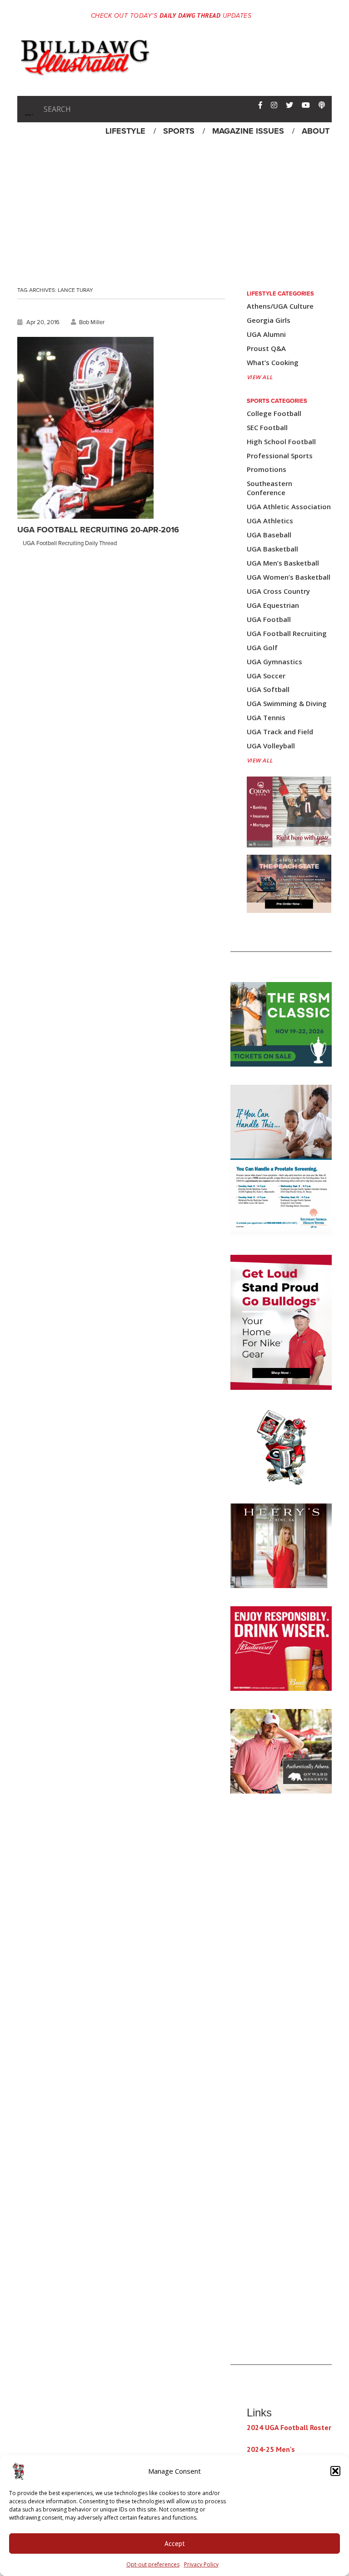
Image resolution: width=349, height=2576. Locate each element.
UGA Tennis (266, 718)
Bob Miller (92, 322)
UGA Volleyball (271, 746)
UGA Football (269, 619)
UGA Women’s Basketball (289, 577)
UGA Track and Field (280, 732)
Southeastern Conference (269, 488)
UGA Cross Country (278, 591)
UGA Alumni (266, 334)
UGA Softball (268, 689)
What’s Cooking (273, 363)
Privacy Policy (201, 2564)
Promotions (267, 469)
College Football (274, 413)
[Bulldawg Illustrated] (85, 72)
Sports (179, 131)
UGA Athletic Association (289, 507)
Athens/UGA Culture (280, 306)
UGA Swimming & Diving (287, 704)
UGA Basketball (272, 549)
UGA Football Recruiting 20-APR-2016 (98, 530)
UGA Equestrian (273, 605)
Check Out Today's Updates (171, 16)
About (316, 131)
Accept (175, 2543)
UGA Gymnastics (274, 662)
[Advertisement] (174, 209)
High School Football (281, 442)
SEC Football (267, 428)
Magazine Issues (248, 131)
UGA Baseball (269, 535)
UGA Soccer (266, 676)
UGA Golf (262, 648)
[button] (335, 2471)
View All (260, 377)
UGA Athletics (270, 521)
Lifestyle (125, 131)
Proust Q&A (266, 348)
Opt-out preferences (153, 2564)
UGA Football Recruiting (287, 634)
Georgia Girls (269, 320)
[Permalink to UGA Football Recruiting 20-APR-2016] (85, 428)
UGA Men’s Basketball (283, 563)
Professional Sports (280, 456)
